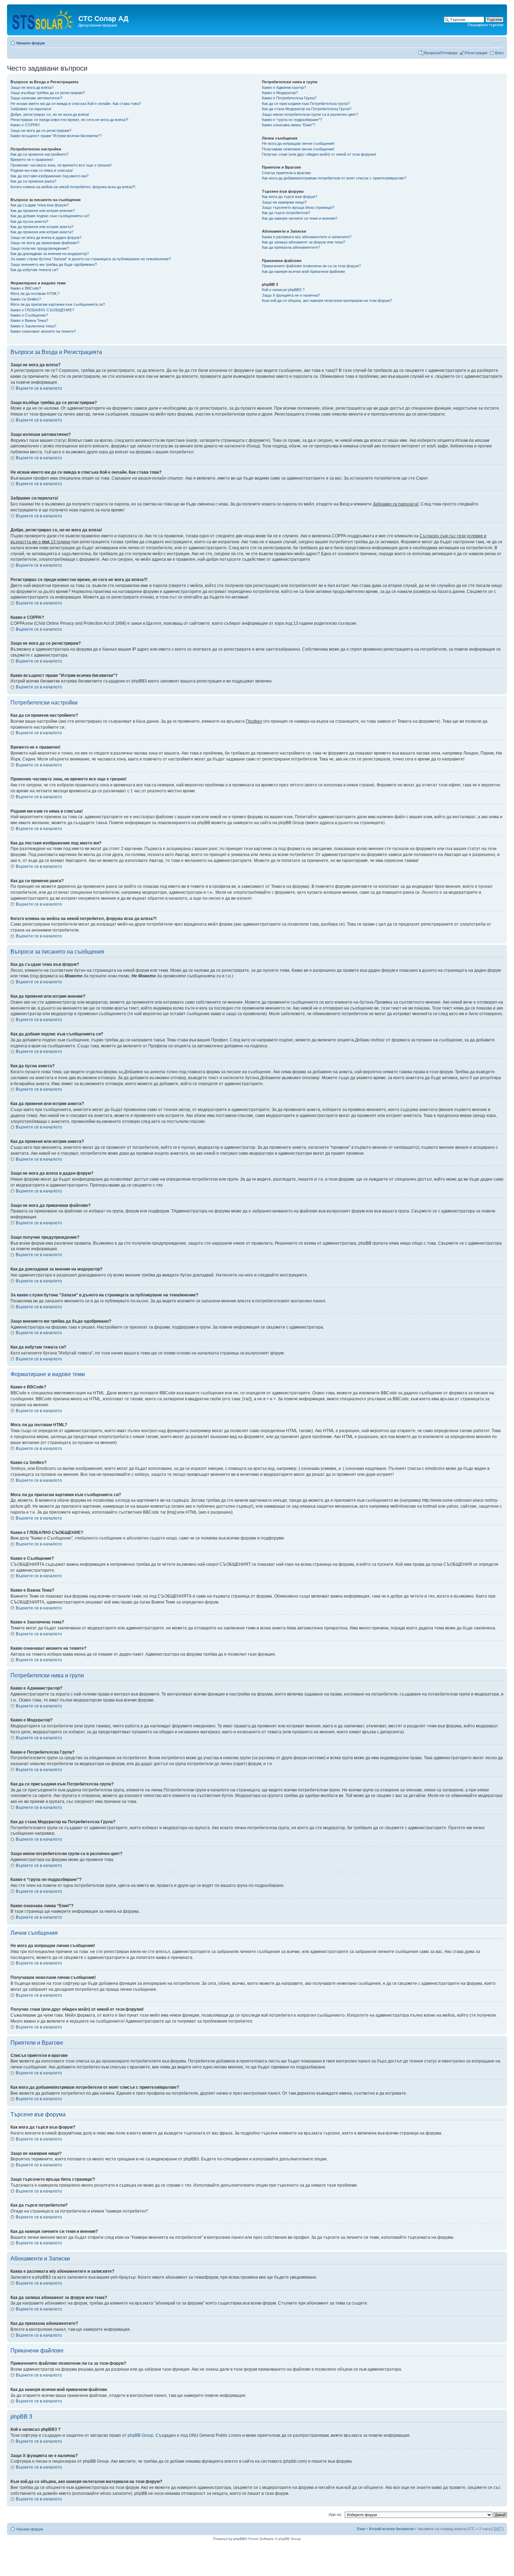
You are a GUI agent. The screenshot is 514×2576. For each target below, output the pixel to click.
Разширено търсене (486, 25)
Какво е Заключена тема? (33, 326)
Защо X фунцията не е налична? (291, 295)
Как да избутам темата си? (34, 270)
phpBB (239, 2539)
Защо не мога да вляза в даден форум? (46, 238)
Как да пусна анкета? (29, 221)
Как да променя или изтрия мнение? (43, 211)
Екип (361, 2529)
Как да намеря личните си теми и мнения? (300, 218)
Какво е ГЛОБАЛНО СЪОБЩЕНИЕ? (42, 310)
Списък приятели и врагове (286, 173)
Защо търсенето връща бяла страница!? (298, 207)
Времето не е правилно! (32, 160)
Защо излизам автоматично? (36, 98)
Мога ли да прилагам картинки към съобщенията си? (58, 304)
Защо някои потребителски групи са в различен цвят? (310, 114)
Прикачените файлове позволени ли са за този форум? (311, 266)
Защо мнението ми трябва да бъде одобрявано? (54, 264)
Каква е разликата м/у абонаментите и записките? (307, 237)
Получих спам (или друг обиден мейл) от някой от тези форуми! (319, 154)
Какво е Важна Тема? (29, 320)
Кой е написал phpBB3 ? (283, 290)
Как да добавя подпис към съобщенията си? (50, 216)
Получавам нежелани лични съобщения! (298, 149)
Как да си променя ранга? (33, 181)
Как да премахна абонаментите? (291, 247)
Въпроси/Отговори (441, 53)
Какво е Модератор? (280, 93)
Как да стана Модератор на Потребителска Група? (307, 109)
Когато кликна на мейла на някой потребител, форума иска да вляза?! (73, 187)
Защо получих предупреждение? (40, 248)
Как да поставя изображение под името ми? (49, 176)
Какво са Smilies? (26, 299)
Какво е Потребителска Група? (289, 98)
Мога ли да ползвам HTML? (35, 293)
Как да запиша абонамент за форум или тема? (304, 242)
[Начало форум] (44, 18)
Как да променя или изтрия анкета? (42, 227)
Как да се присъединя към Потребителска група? (306, 104)
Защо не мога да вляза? (32, 87)
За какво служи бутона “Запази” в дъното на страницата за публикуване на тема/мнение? (91, 259)
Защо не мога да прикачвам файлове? (45, 243)
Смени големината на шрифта (498, 42)
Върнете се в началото (39, 388)
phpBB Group (141, 2435)
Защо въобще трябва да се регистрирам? (48, 93)
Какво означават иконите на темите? (43, 331)
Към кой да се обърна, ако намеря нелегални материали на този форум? (327, 300)
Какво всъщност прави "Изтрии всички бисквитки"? (56, 136)
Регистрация (476, 53)
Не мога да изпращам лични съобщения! (298, 143)
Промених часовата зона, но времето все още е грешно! (61, 165)
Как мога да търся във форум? (290, 197)
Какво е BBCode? (26, 288)
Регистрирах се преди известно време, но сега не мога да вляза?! (69, 120)
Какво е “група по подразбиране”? (292, 120)
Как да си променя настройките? (40, 154)
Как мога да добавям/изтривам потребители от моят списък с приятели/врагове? (334, 178)
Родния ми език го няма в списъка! (42, 170)
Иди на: (335, 2514)
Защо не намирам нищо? (284, 202)
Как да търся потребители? (286, 213)
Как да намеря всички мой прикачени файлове (304, 271)
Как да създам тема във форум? (40, 205)
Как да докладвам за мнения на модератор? (50, 254)
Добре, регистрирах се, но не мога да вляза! (50, 114)
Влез (499, 53)
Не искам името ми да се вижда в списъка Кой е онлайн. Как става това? (76, 104)
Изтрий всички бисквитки (391, 2529)
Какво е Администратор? (284, 87)
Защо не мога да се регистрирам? (41, 130)
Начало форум (31, 43)
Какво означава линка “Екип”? (288, 125)
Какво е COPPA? (25, 125)
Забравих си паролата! (31, 109)
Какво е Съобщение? (29, 315)
